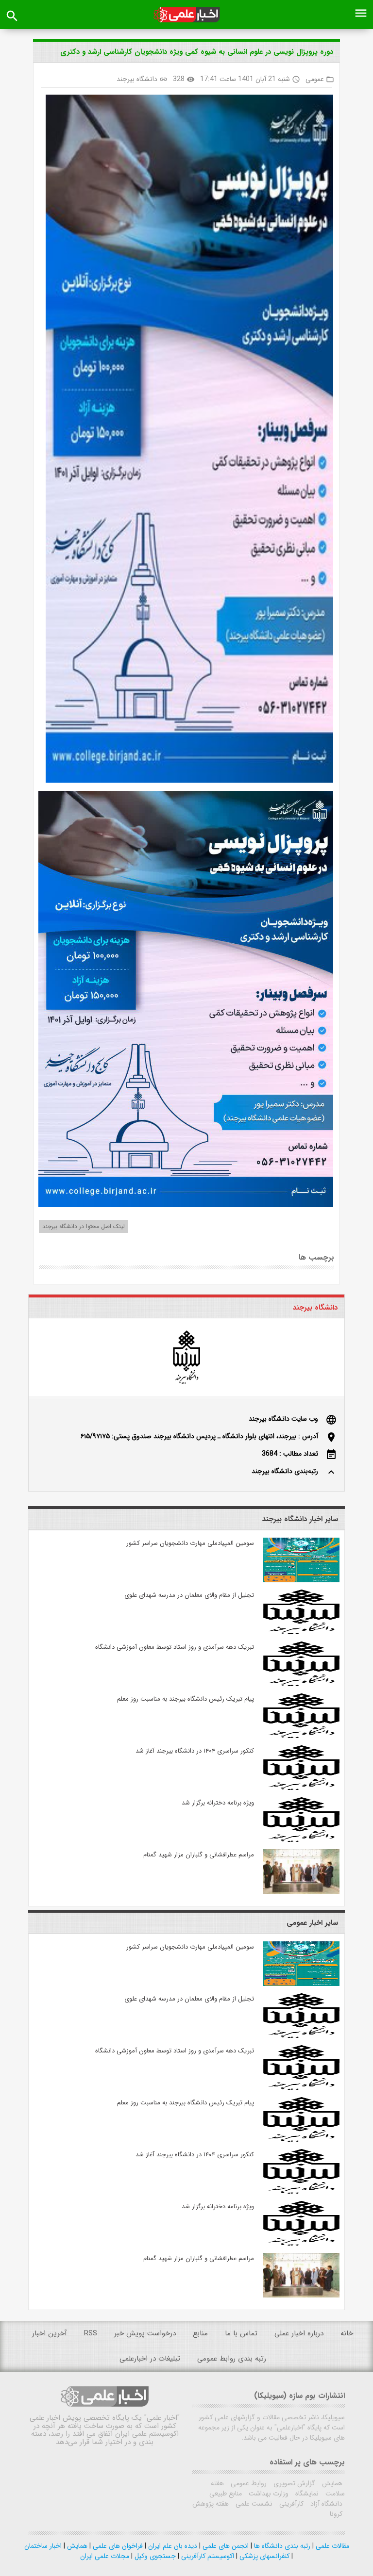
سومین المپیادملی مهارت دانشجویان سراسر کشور (190, 1543)
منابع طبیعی (226, 2494)
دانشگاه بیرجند (137, 79)
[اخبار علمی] (186, 15)
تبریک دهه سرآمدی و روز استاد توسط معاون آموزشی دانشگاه (175, 1647)
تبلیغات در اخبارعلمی (150, 2359)
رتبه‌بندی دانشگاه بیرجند (285, 1471)
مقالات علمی (331, 2546)
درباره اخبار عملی (299, 2333)
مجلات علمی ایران (105, 2556)
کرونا (336, 2514)
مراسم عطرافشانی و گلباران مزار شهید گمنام (199, 1855)
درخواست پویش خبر (145, 2333)
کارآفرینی (290, 2504)
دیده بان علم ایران (172, 2546)
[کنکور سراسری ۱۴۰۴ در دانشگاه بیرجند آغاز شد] (301, 1788)
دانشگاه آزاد (325, 2504)
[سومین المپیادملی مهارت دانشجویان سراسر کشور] (301, 1580)
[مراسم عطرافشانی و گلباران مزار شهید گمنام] (301, 1892)
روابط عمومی (248, 2483)
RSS (91, 2333)
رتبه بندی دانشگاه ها (281, 2546)
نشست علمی (253, 2504)
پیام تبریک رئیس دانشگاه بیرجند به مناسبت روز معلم (186, 1699)
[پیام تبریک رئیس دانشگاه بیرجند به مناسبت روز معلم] (301, 1736)
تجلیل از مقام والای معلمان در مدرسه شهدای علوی (189, 1595)
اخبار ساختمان (43, 2546)
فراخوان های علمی (117, 2546)
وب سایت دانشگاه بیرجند (283, 1419)
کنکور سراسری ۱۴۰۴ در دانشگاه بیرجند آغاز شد (195, 1751)
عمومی (315, 79)
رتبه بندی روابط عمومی (232, 2359)
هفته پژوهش (211, 2504)
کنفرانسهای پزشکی (263, 2556)
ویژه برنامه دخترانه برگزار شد (218, 1803)
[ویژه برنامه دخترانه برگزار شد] (301, 1840)
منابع (200, 2333)
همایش (331, 2483)
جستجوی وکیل (154, 2556)
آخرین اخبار (50, 2333)
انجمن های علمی (225, 2546)
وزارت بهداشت (268, 2494)
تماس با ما (241, 2333)
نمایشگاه (306, 2494)
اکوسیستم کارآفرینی (207, 2556)
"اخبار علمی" (162, 2418)
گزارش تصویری (293, 2483)
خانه (347, 2333)
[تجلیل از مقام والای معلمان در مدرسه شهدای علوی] (301, 1632)
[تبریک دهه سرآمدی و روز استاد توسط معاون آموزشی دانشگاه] (301, 1684)
